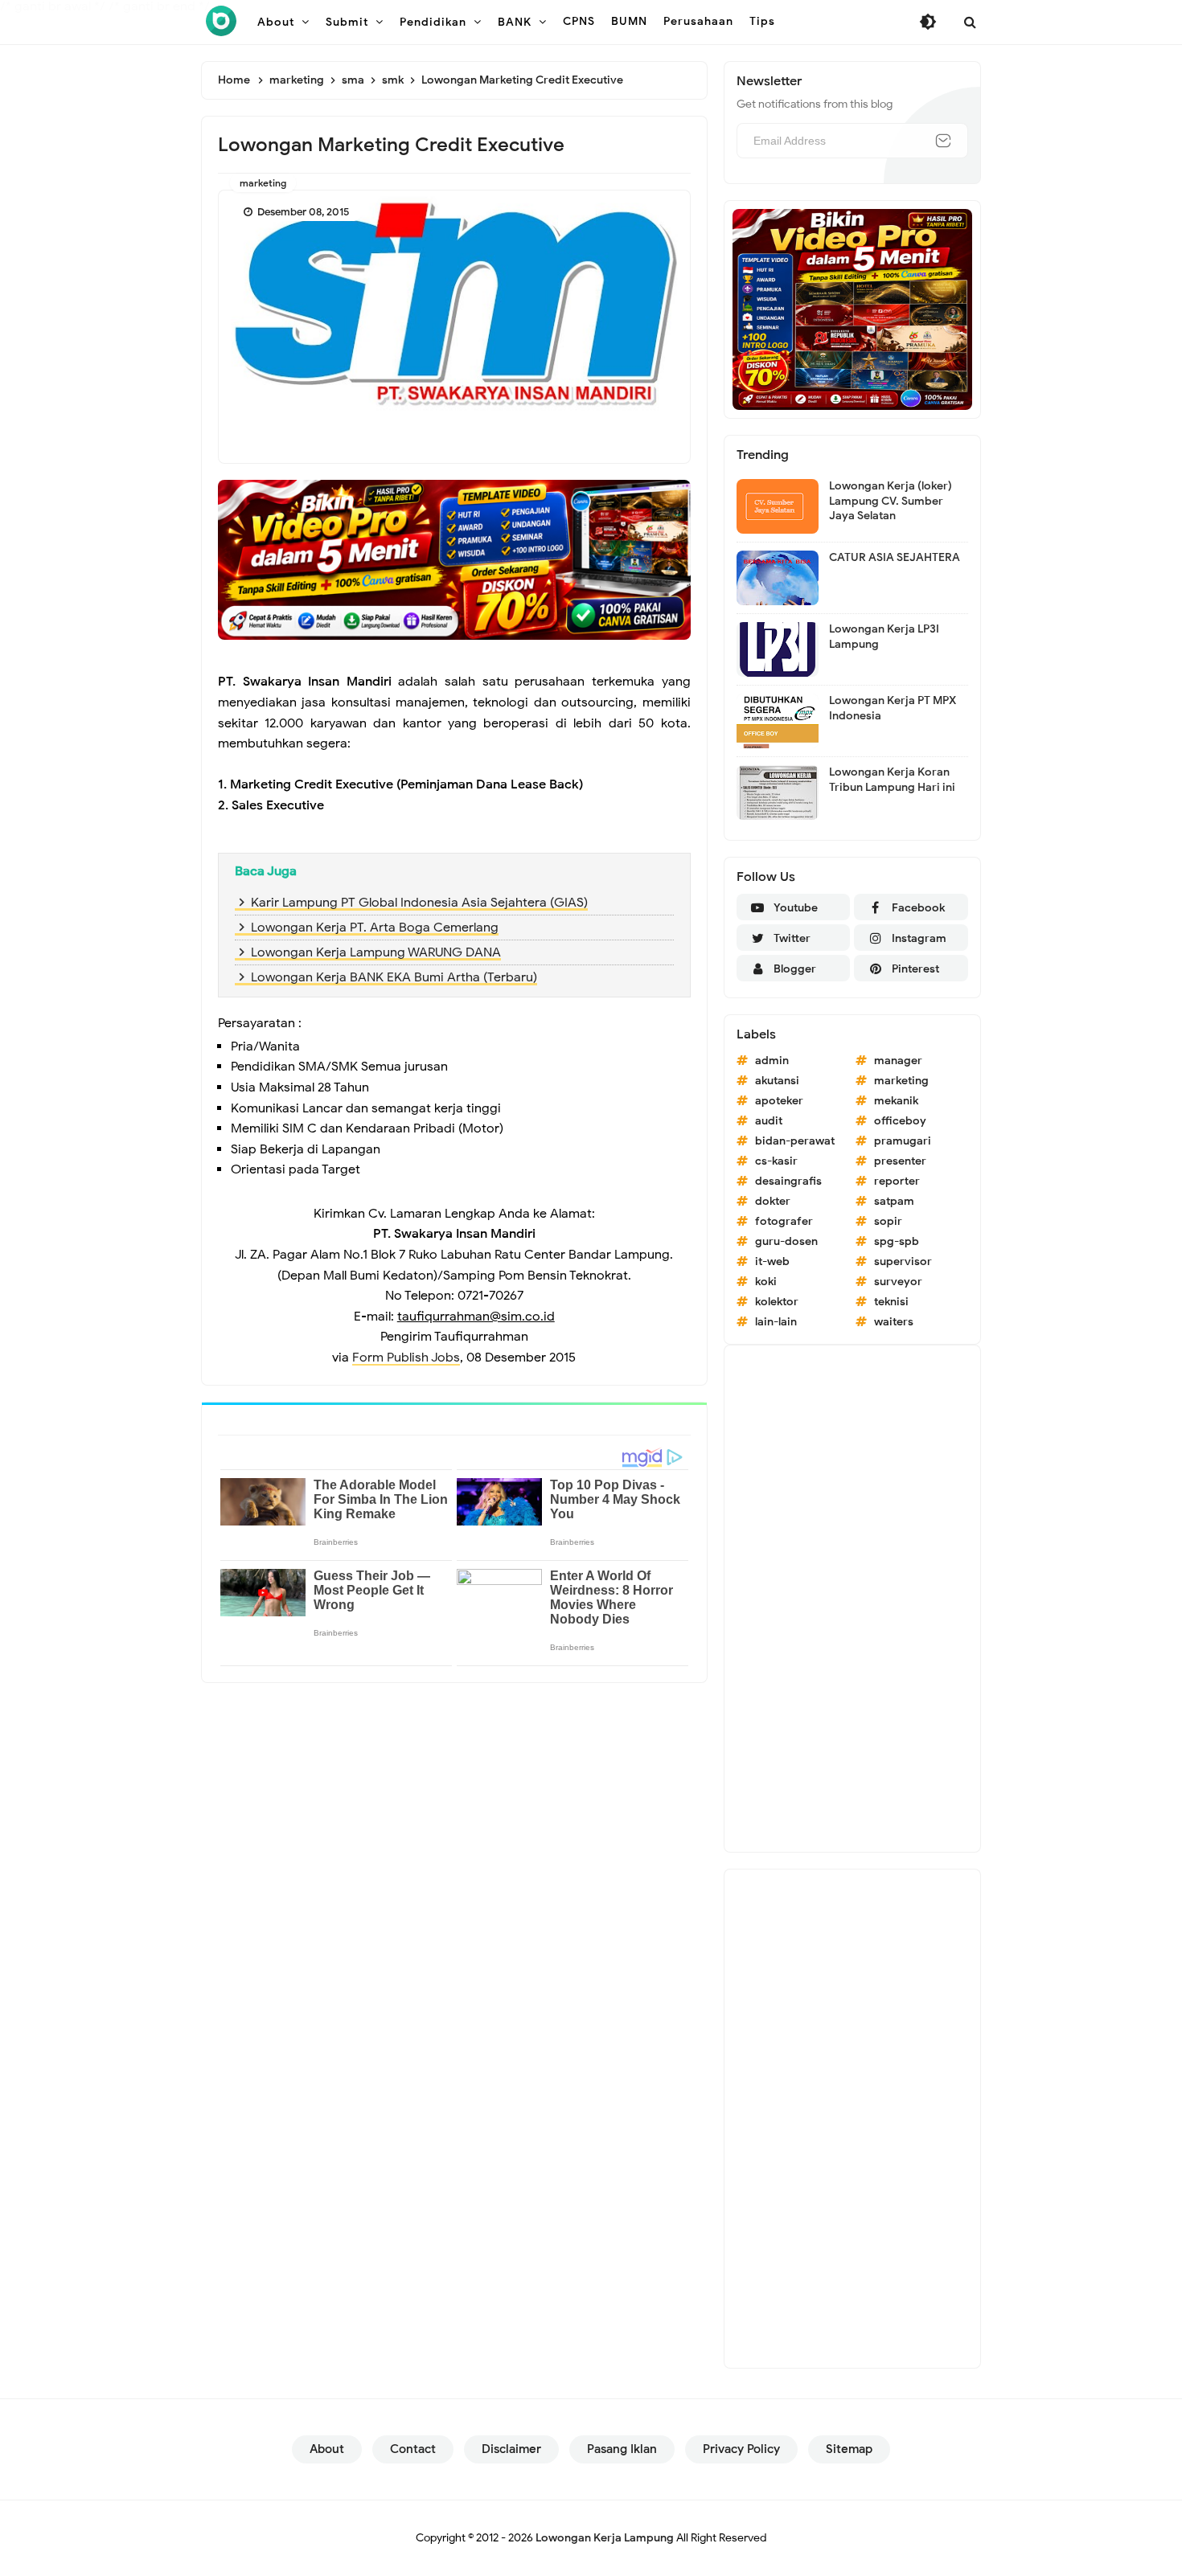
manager (898, 1061)
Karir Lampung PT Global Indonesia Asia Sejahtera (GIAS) (419, 903)
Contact (413, 2449)
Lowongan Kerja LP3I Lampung (884, 636)
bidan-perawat (795, 1141)
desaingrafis (788, 1181)
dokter (773, 1201)
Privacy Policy (741, 2449)
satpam (894, 1201)
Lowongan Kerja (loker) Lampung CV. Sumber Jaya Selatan (891, 500)
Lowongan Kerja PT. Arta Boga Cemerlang (375, 928)
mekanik (896, 1101)
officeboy (900, 1121)
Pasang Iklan (622, 2449)
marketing (263, 183)
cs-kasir (776, 1161)
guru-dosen (786, 1241)
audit (769, 1121)
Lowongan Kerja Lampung (605, 2538)
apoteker (779, 1101)
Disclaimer (511, 2449)
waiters (894, 1322)
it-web (772, 1261)
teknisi (891, 1302)
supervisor (903, 1261)
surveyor (898, 1282)
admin (772, 1061)
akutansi (777, 1081)
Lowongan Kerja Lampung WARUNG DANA (376, 952)
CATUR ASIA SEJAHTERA (895, 557)
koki (766, 1282)
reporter (897, 1181)
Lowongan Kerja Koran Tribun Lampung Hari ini (892, 779)
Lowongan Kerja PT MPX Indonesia (893, 708)
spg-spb (897, 1241)
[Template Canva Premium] (454, 559)
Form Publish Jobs (406, 1358)
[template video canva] (852, 309)
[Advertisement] (852, 1599)
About (327, 2449)
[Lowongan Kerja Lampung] (221, 21)
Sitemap (849, 2449)
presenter (900, 1161)
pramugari (903, 1141)
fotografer (784, 1221)
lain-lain (776, 1322)
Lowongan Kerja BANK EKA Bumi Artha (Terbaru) (394, 977)
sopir (888, 1221)
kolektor (777, 1302)
